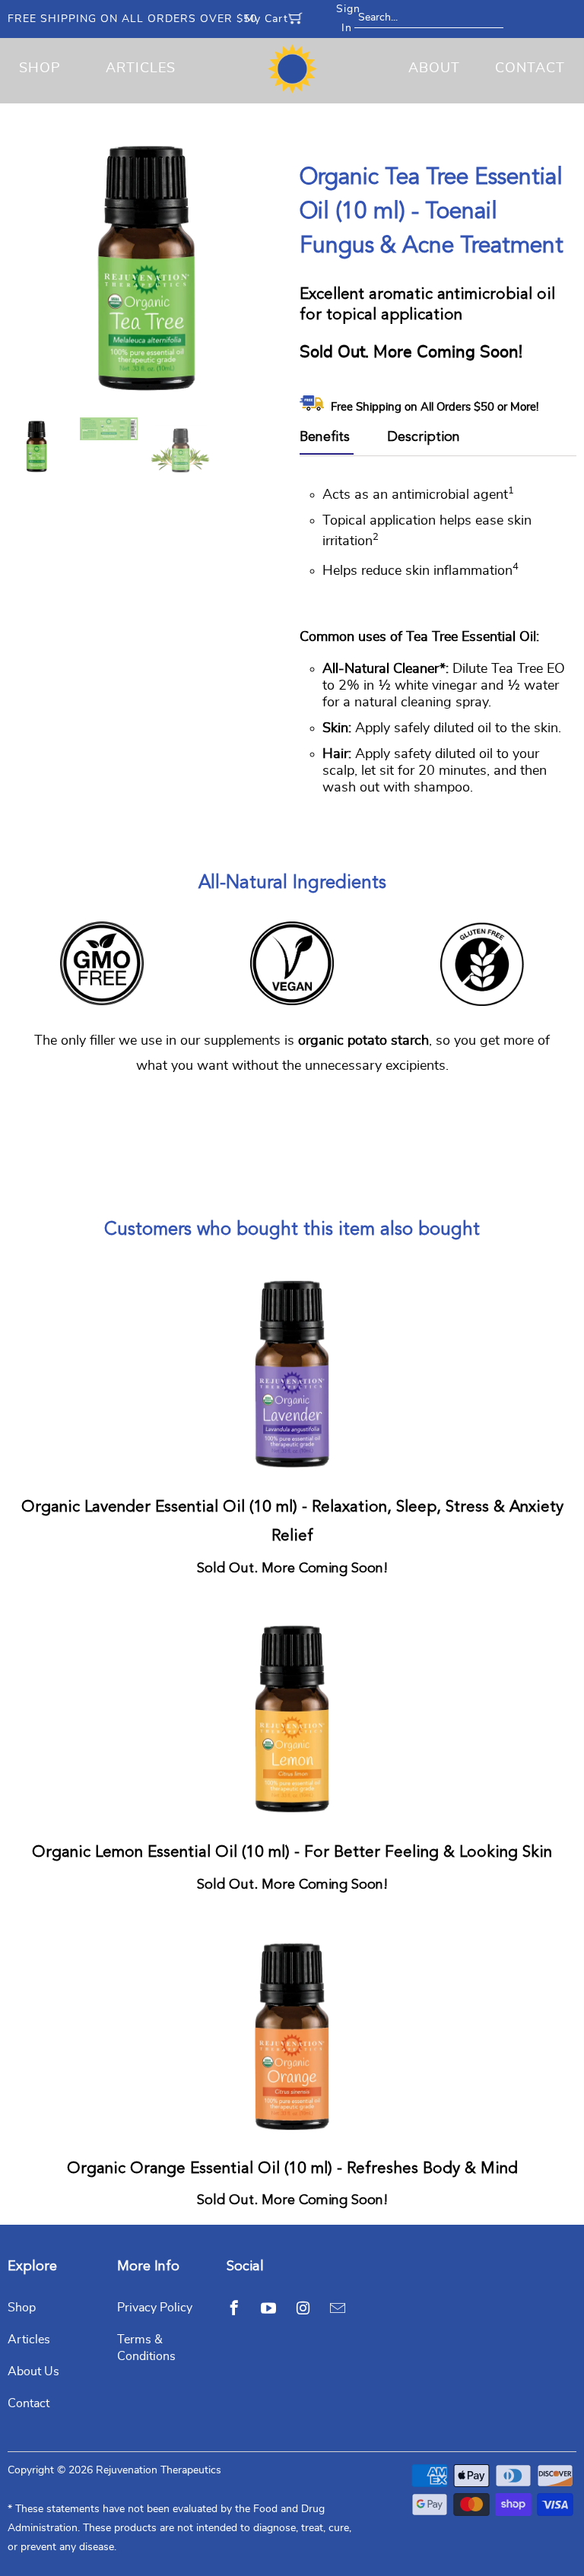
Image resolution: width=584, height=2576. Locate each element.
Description (424, 437)
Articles (141, 68)
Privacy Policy (155, 2308)
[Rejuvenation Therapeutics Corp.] (292, 69)
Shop (40, 68)
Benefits (325, 437)
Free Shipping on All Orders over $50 (132, 19)
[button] (583, 2568)
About (434, 68)
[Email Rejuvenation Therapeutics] (338, 2308)
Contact (530, 68)
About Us (33, 2371)
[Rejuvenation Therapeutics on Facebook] (234, 2308)
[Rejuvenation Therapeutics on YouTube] (268, 2308)
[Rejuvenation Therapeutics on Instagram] (303, 2308)
